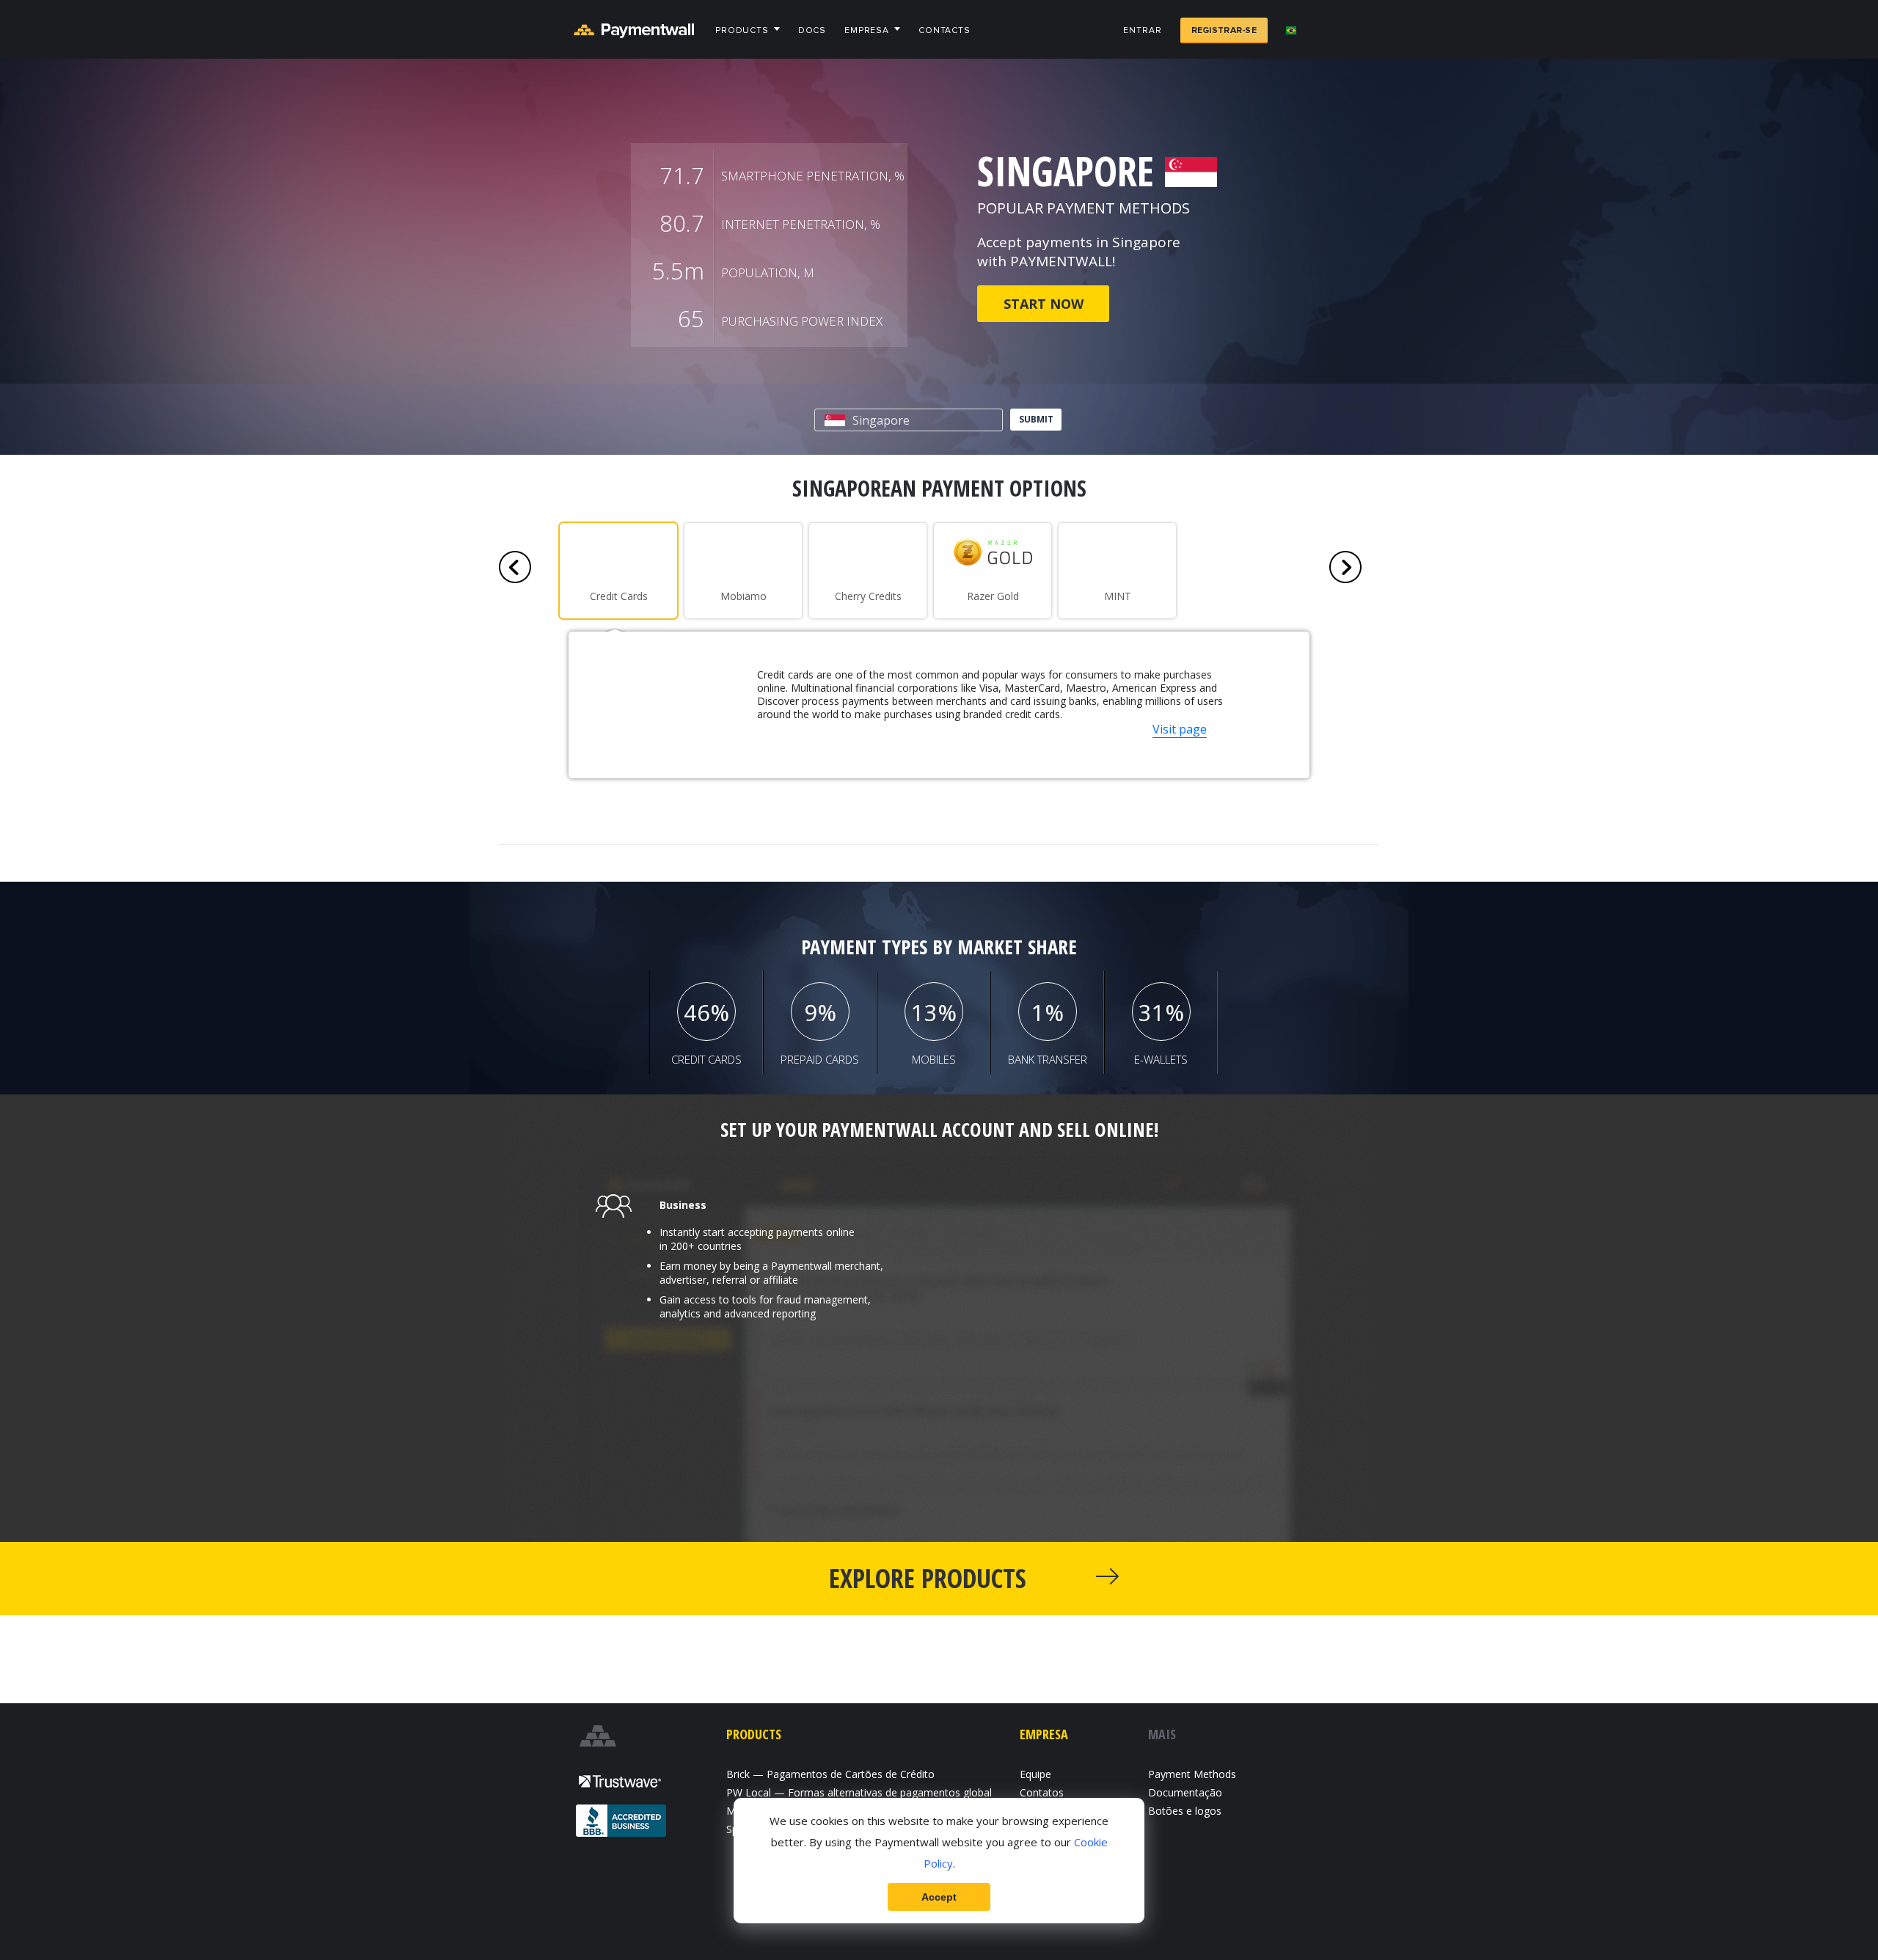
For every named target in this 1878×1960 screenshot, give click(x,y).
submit (1036, 419)
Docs (812, 30)
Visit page (1180, 729)
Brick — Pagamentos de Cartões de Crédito (830, 1774)
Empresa (867, 30)
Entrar (1142, 30)
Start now (1044, 304)
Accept (939, 1897)
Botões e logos (1185, 1811)
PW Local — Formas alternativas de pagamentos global (859, 1792)
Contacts (945, 30)
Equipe (1035, 1774)
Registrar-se (1224, 30)
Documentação (1185, 1792)
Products (742, 30)
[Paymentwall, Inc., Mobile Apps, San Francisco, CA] (622, 1822)
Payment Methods (1192, 1774)
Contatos (1042, 1792)
